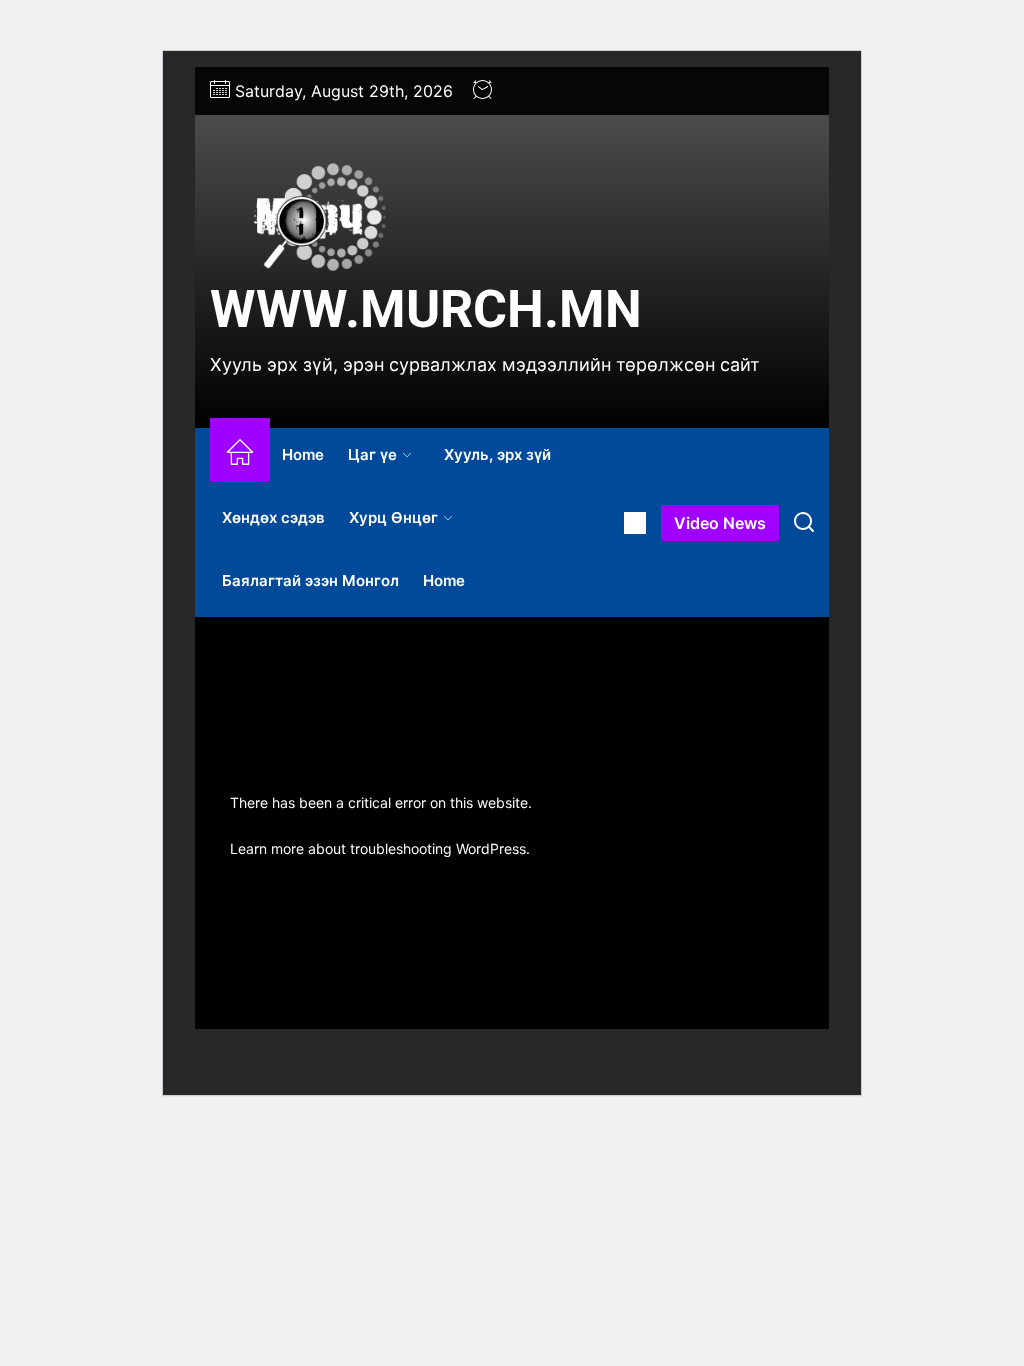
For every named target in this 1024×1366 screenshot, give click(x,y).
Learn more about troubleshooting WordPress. (380, 848)
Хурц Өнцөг (393, 517)
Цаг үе (372, 454)
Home (303, 454)
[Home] (240, 455)
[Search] (804, 523)
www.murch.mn (426, 309)
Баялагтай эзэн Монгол (310, 580)
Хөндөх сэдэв (273, 517)
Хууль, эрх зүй (497, 454)
